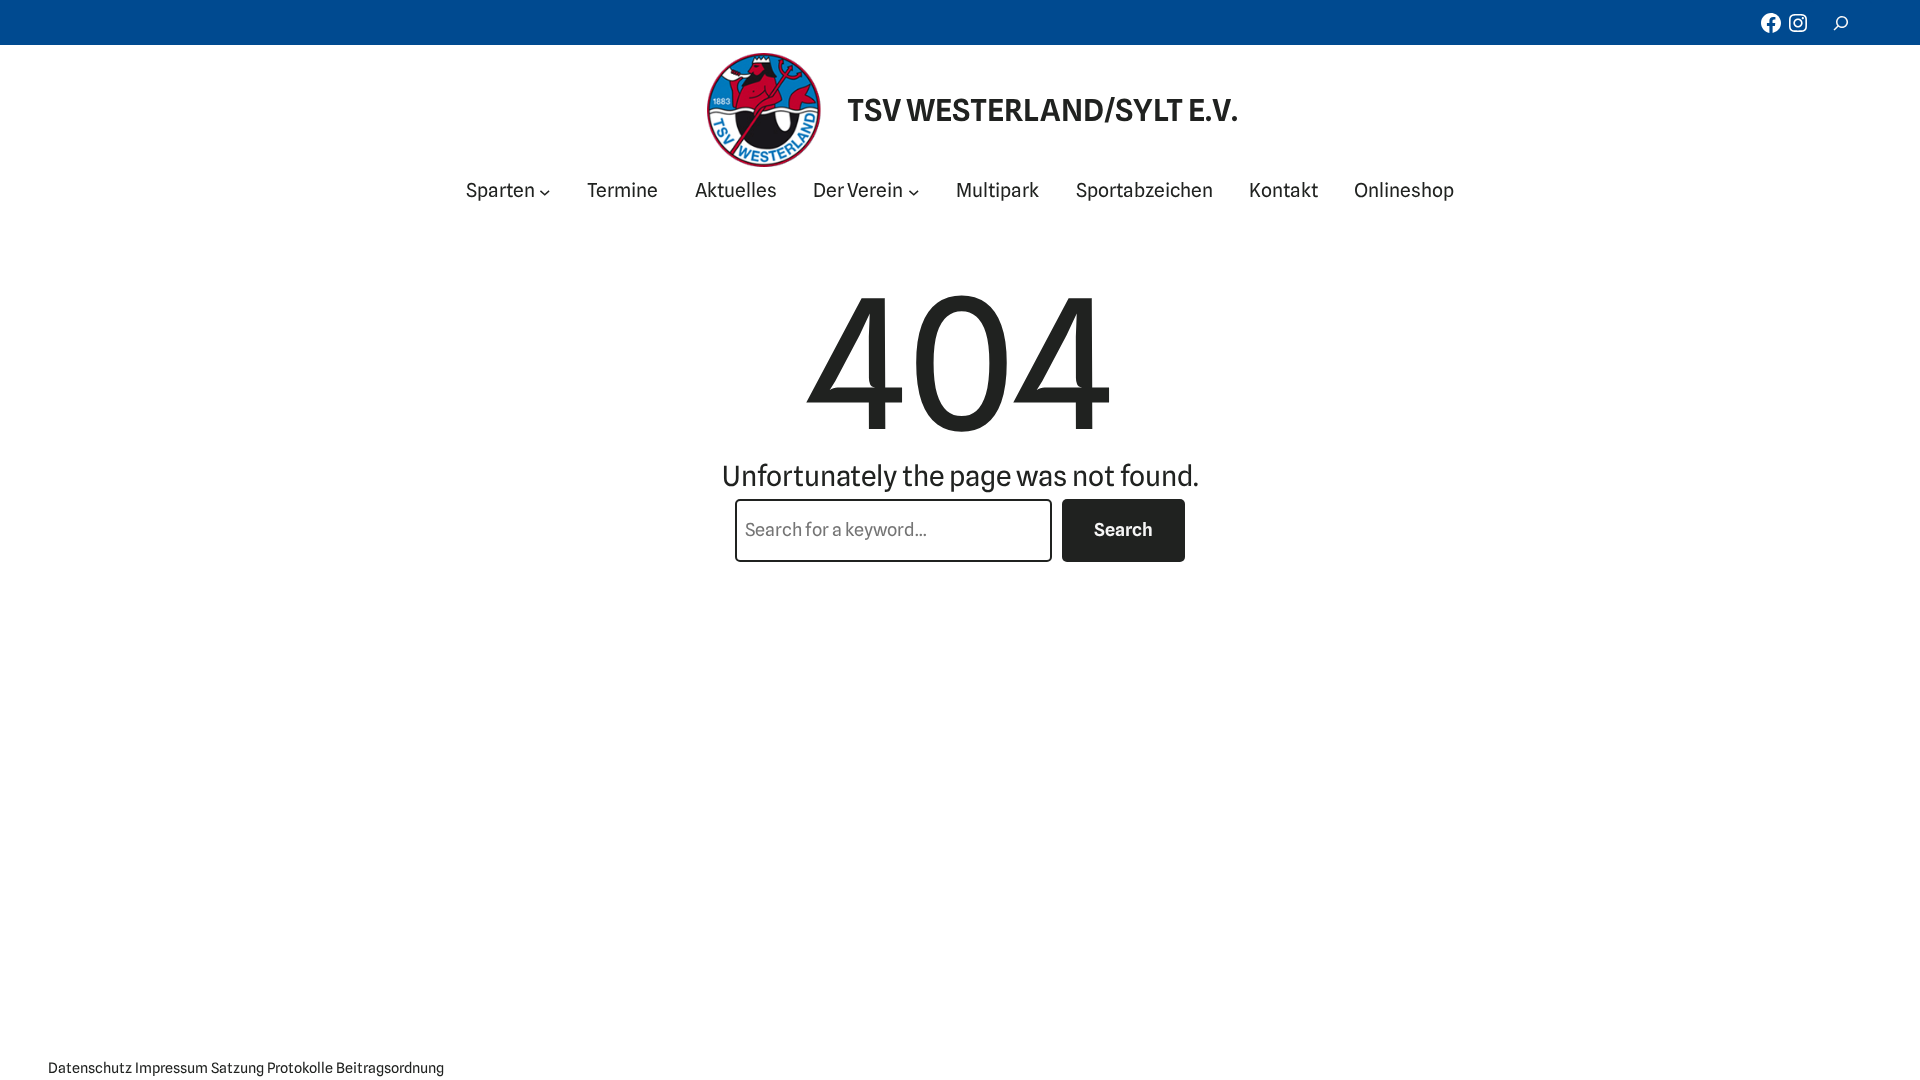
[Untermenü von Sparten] (545, 191)
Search (1123, 529)
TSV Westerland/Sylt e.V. (1042, 110)
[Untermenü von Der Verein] (914, 191)
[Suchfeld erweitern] (1841, 22)
